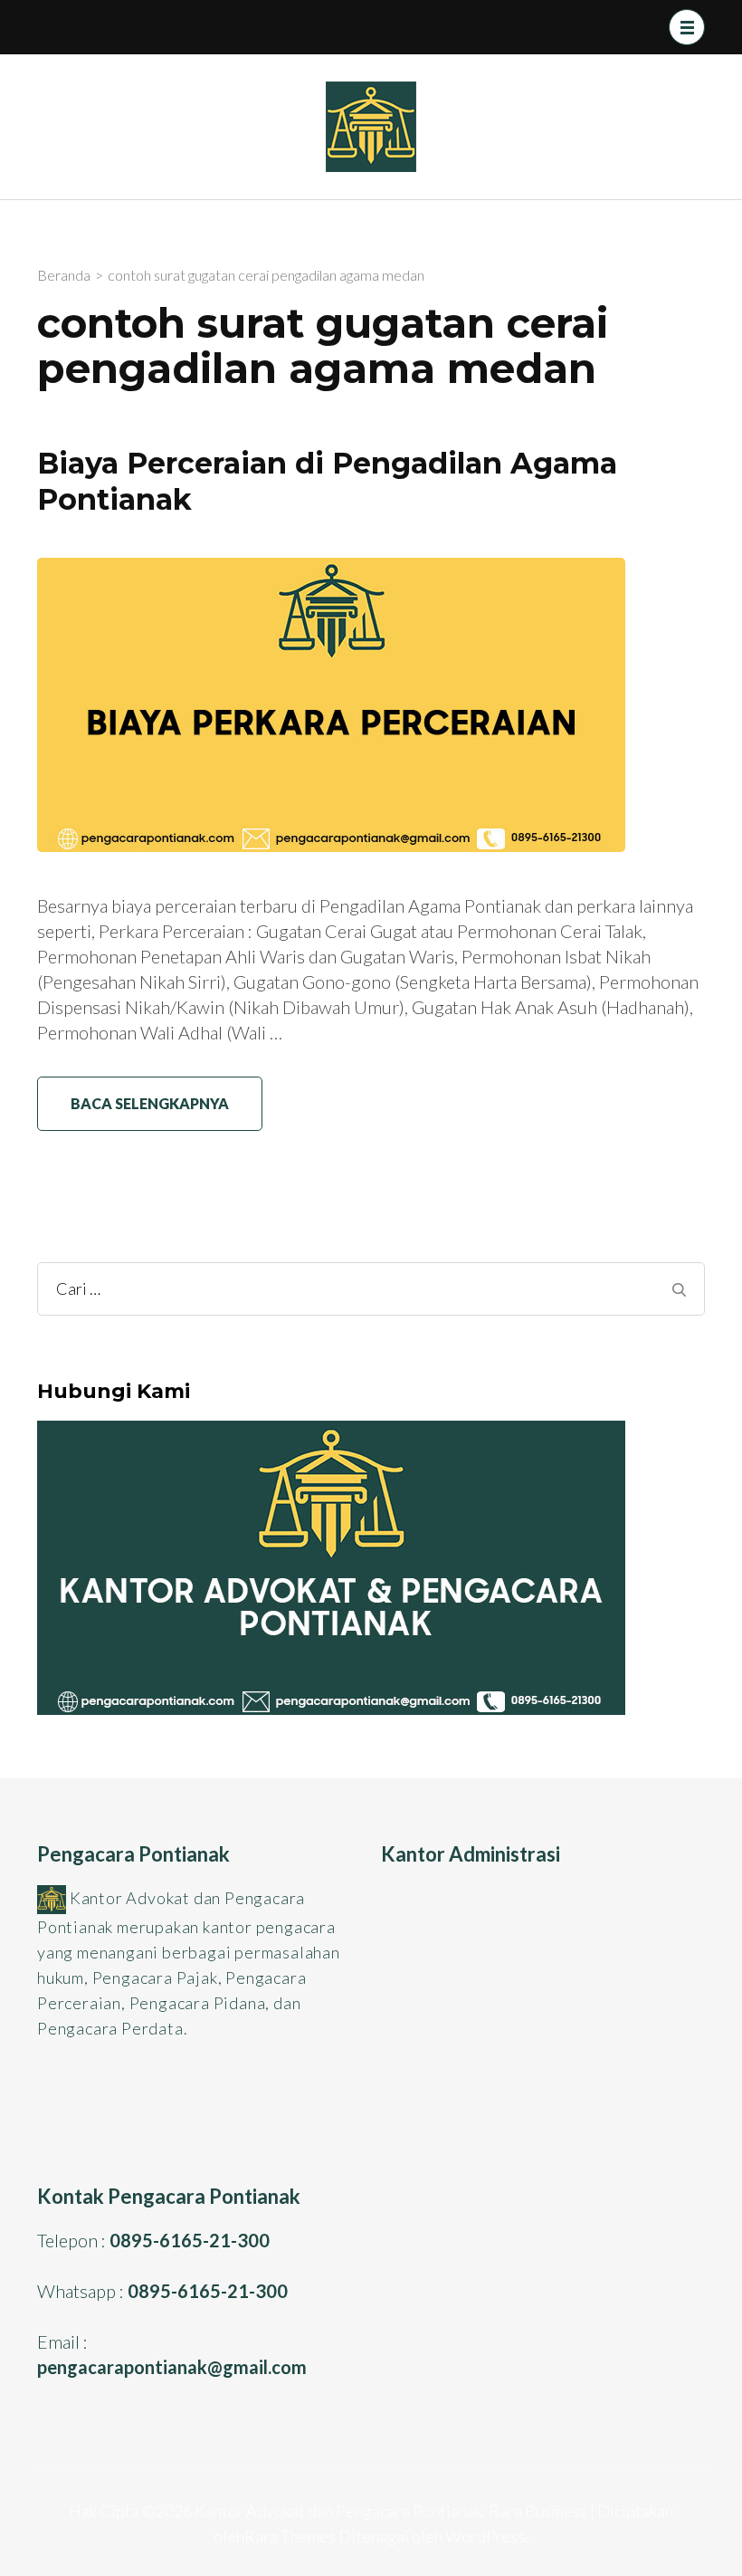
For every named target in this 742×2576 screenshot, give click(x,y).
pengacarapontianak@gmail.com (172, 2367)
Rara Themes (290, 2536)
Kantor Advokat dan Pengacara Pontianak (338, 2511)
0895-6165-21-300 (190, 2240)
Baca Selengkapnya (150, 1103)
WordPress (485, 2536)
